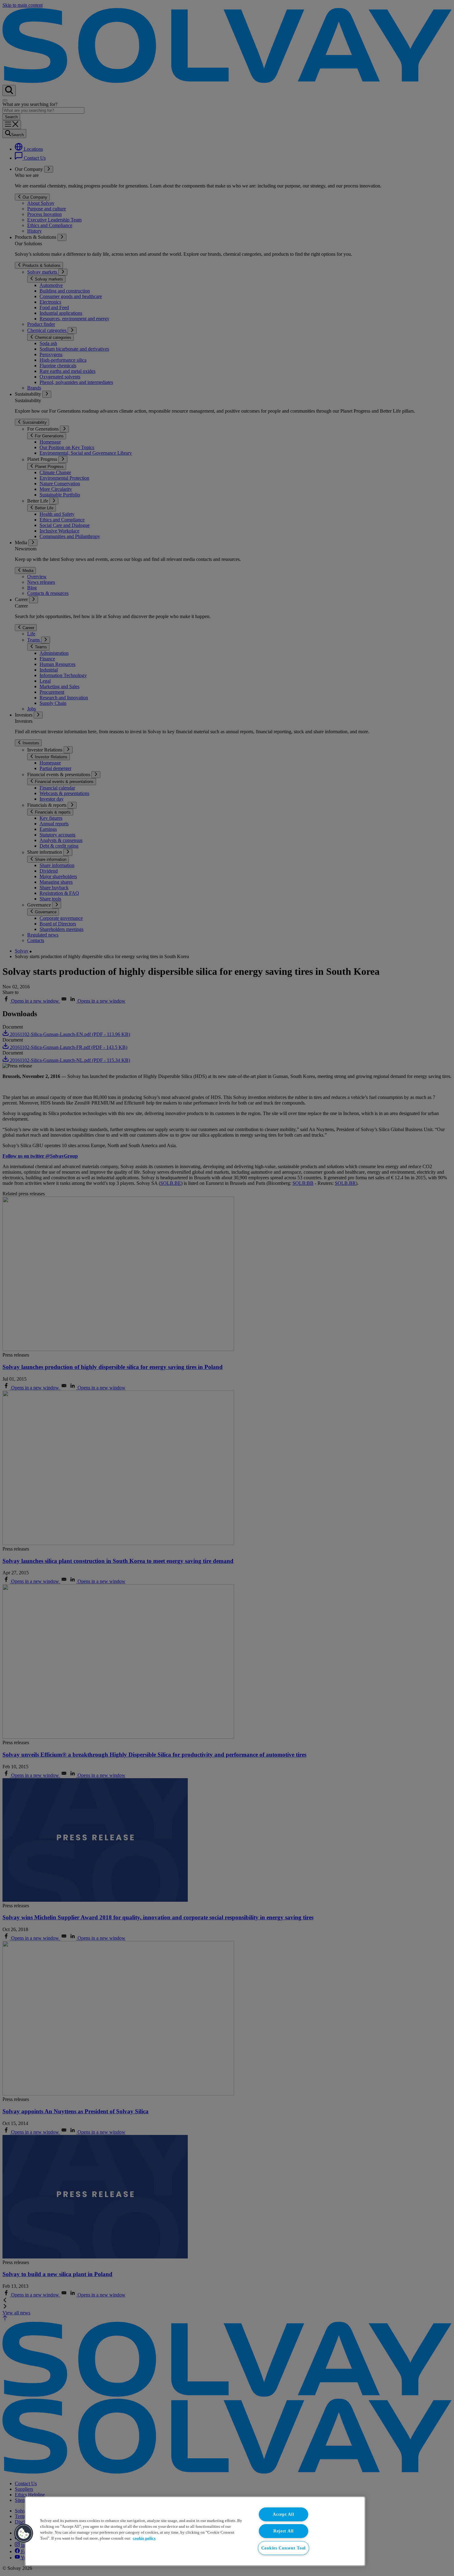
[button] (24, 2533)
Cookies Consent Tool (284, 2548)
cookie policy (144, 2538)
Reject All (284, 2531)
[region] (195, 2531)
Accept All (283, 2514)
